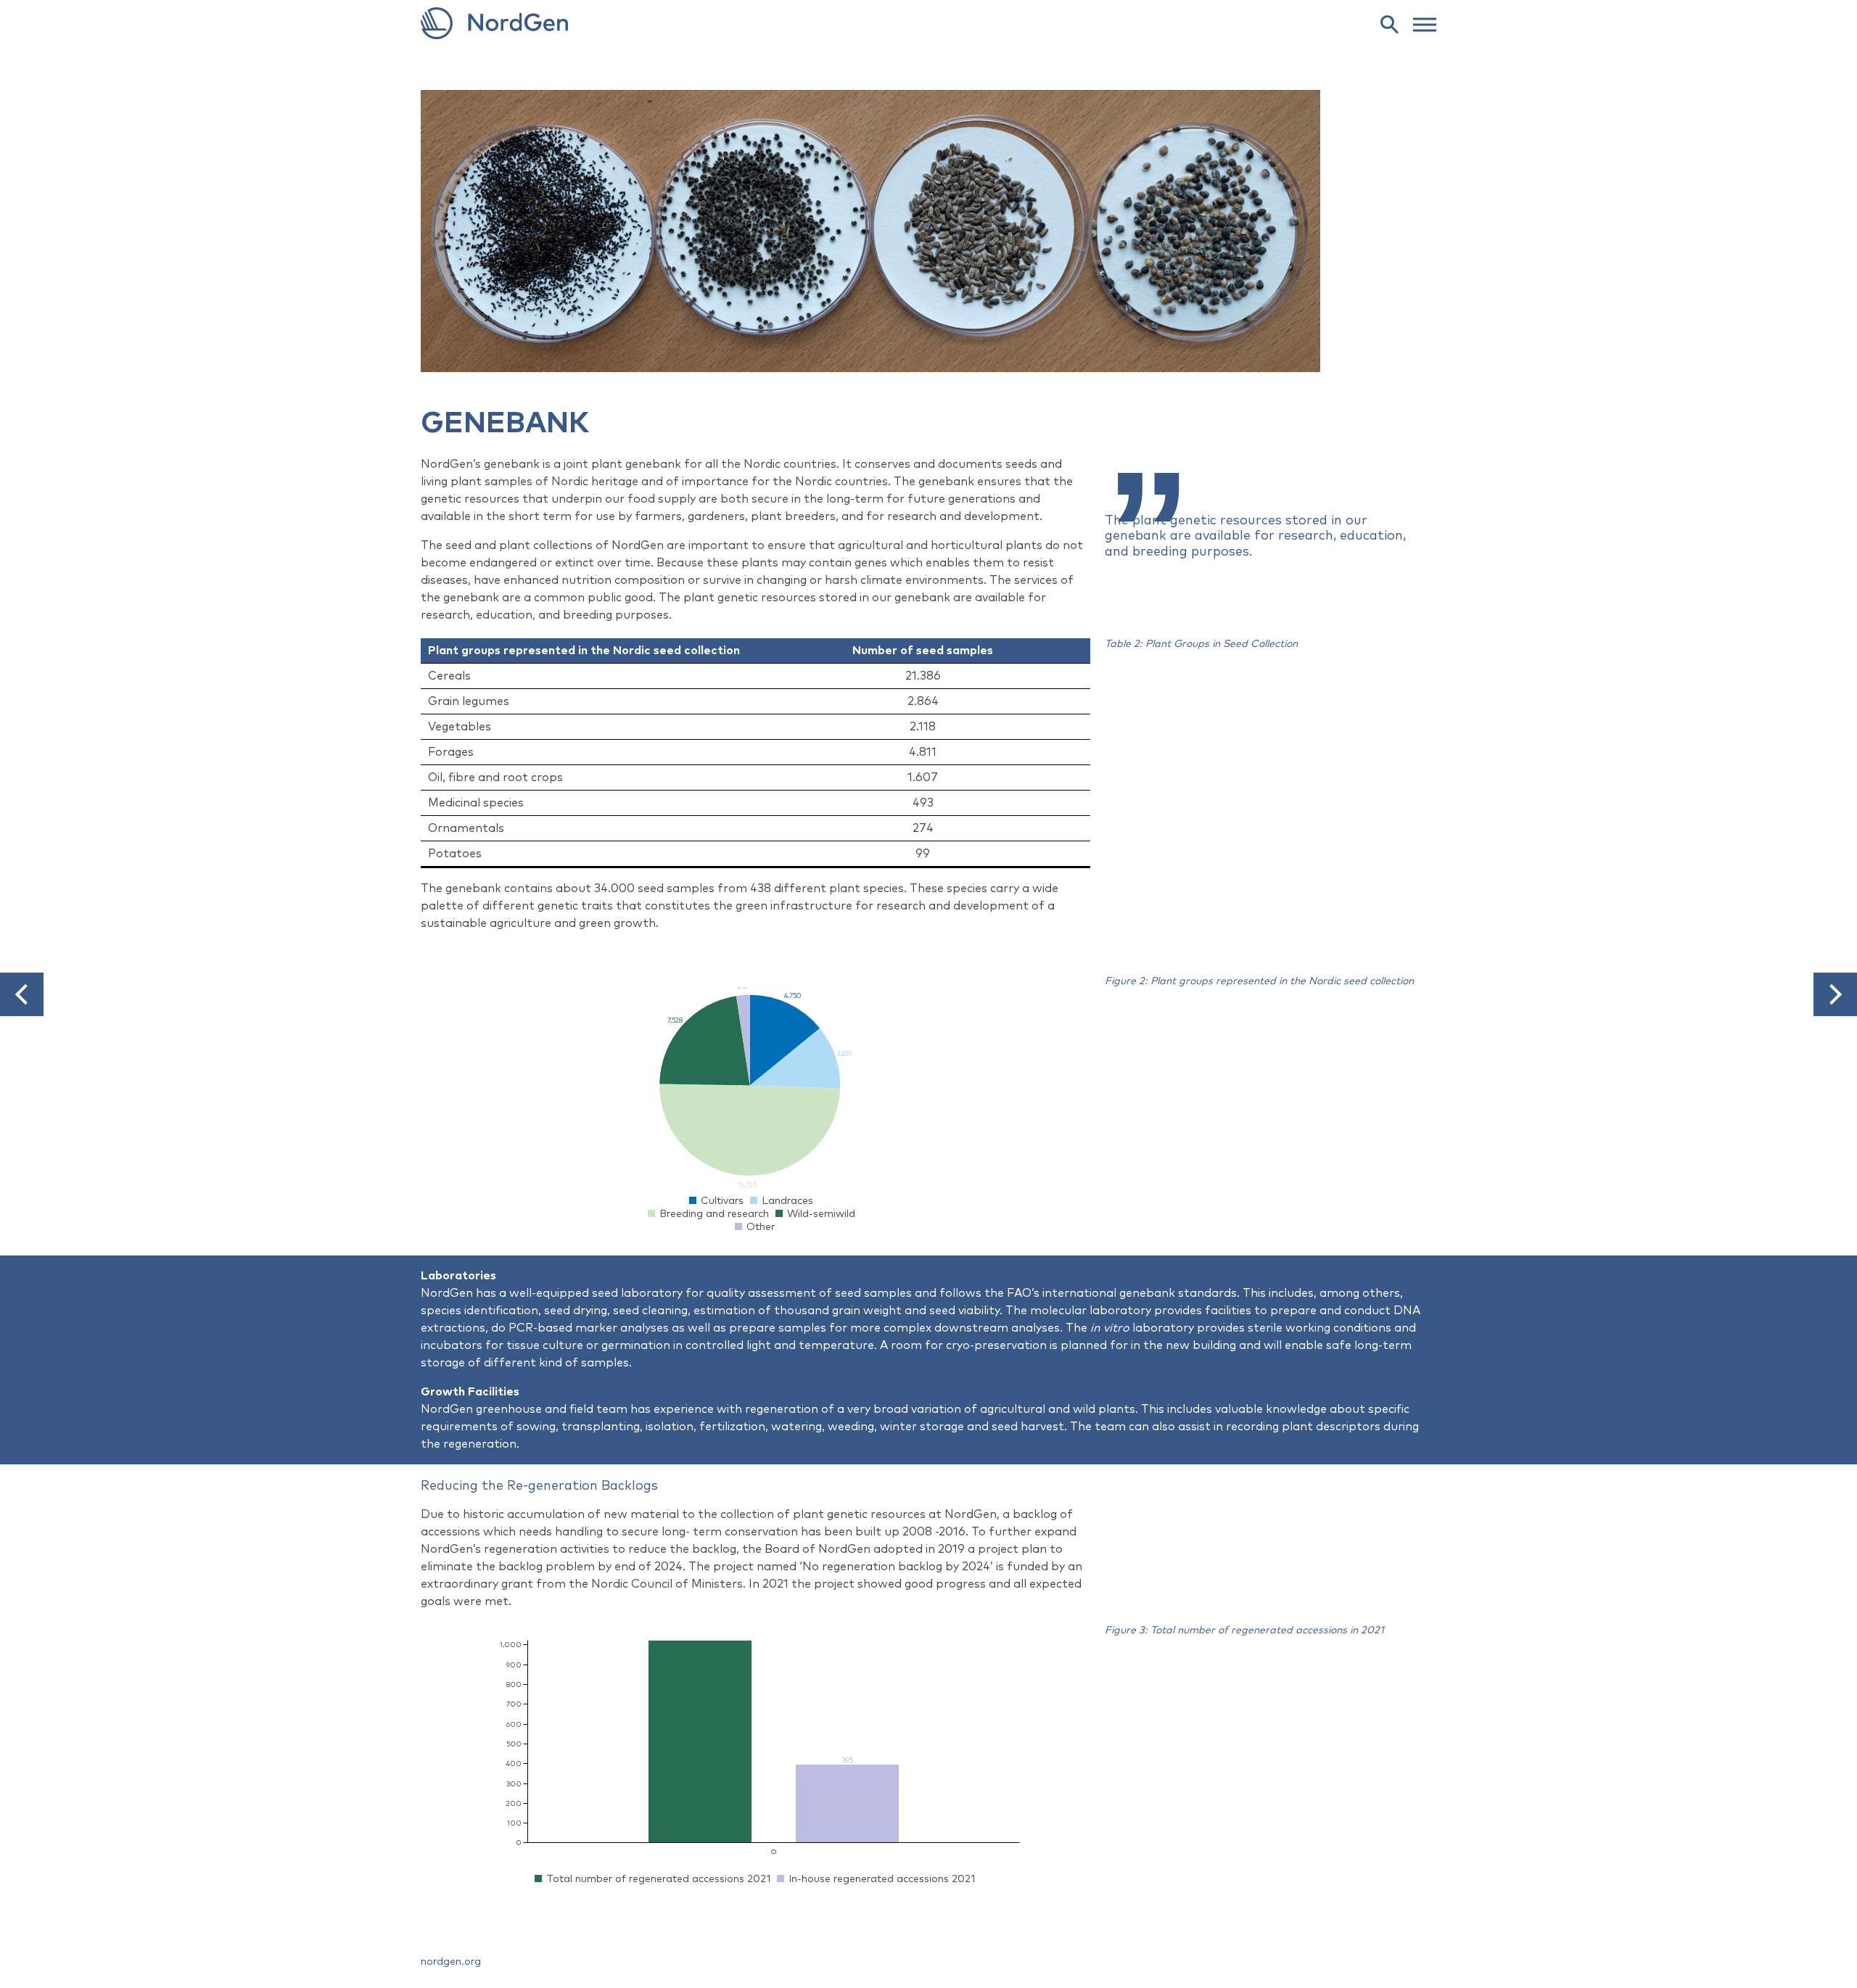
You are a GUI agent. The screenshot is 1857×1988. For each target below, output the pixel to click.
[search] (1389, 24)
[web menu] (1425, 23)
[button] (22, 994)
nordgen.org (451, 1962)
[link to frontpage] (928, 23)
